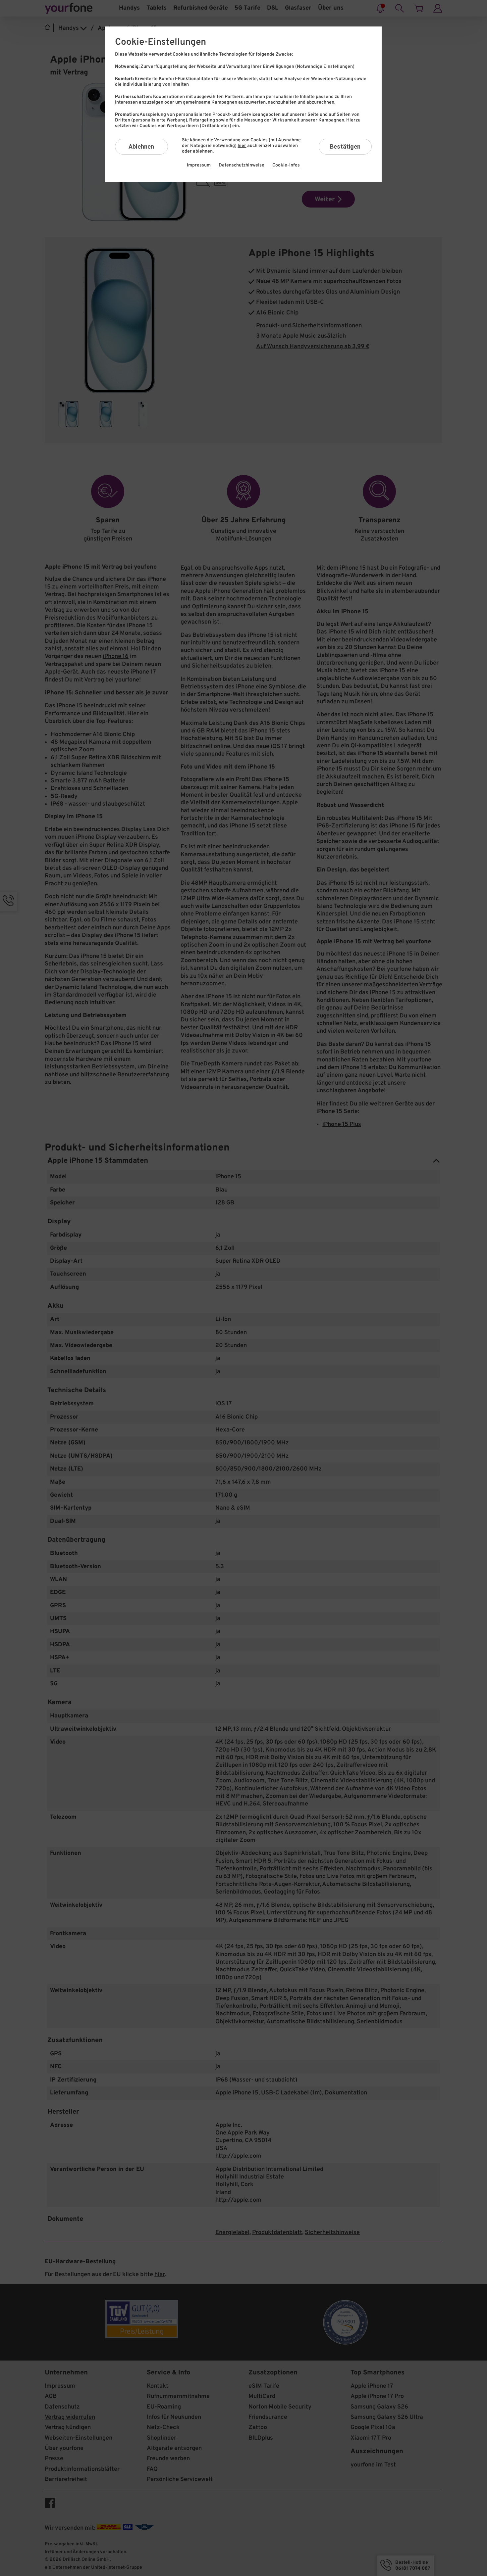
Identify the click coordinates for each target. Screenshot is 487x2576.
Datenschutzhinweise (242, 165)
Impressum (199, 165)
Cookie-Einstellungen (161, 42)
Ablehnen (141, 146)
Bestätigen (345, 146)
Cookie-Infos (286, 165)
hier (242, 146)
